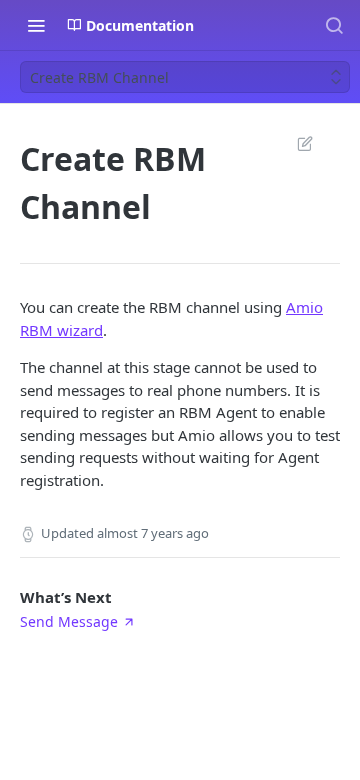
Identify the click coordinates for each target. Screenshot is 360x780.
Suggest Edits (295, 143)
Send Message (69, 621)
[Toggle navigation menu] (36, 25)
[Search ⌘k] (334, 25)
